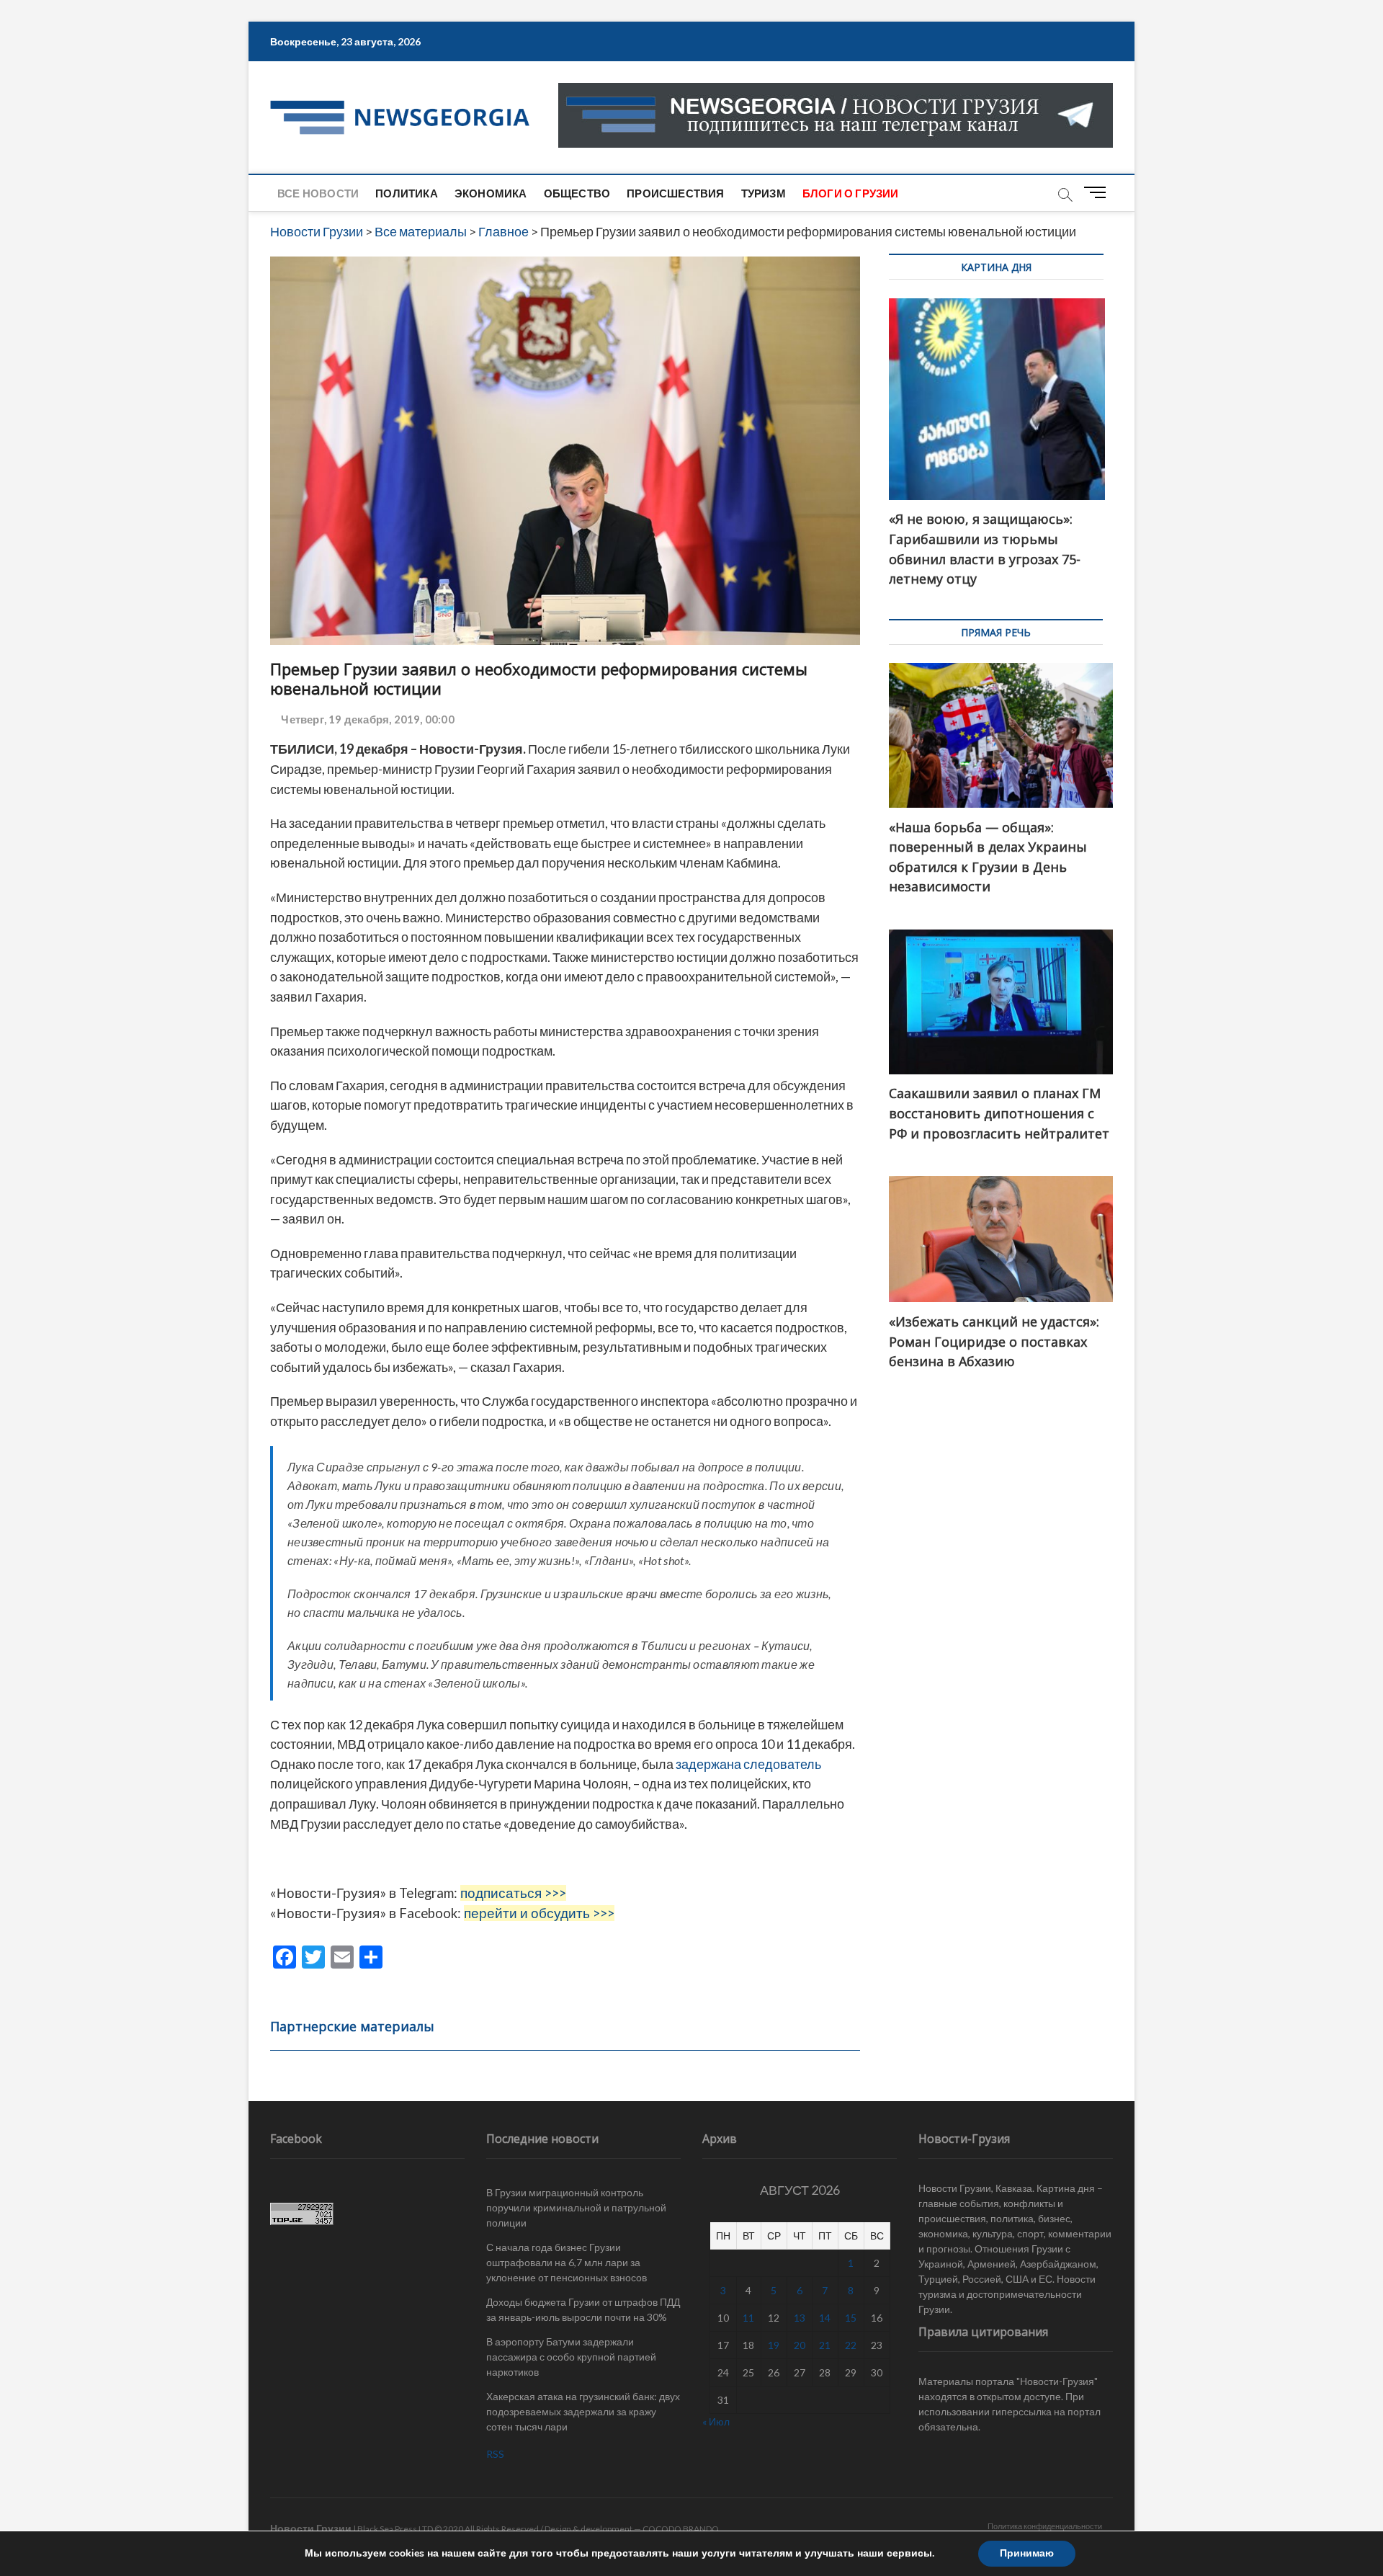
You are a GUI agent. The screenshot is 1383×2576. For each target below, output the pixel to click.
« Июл (716, 2421)
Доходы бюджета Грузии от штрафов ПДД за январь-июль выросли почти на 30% (583, 2309)
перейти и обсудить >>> (539, 1913)
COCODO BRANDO (681, 2529)
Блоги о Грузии (851, 193)
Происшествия (675, 193)
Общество (577, 193)
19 (774, 2345)
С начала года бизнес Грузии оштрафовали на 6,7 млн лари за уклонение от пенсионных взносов (567, 2262)
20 (800, 2345)
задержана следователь (748, 1764)
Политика (407, 193)
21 (825, 2345)
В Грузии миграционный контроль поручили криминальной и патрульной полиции (576, 2207)
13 (800, 2318)
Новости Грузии (311, 2528)
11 (748, 2318)
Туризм (764, 193)
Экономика (491, 193)
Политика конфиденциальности (1045, 2526)
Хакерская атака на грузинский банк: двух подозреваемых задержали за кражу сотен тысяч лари (583, 2411)
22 (851, 2345)
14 (825, 2318)
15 (851, 2318)
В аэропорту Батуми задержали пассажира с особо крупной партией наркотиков (571, 2357)
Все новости (318, 193)
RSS (495, 2454)
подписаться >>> (513, 1893)
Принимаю (1027, 2553)
